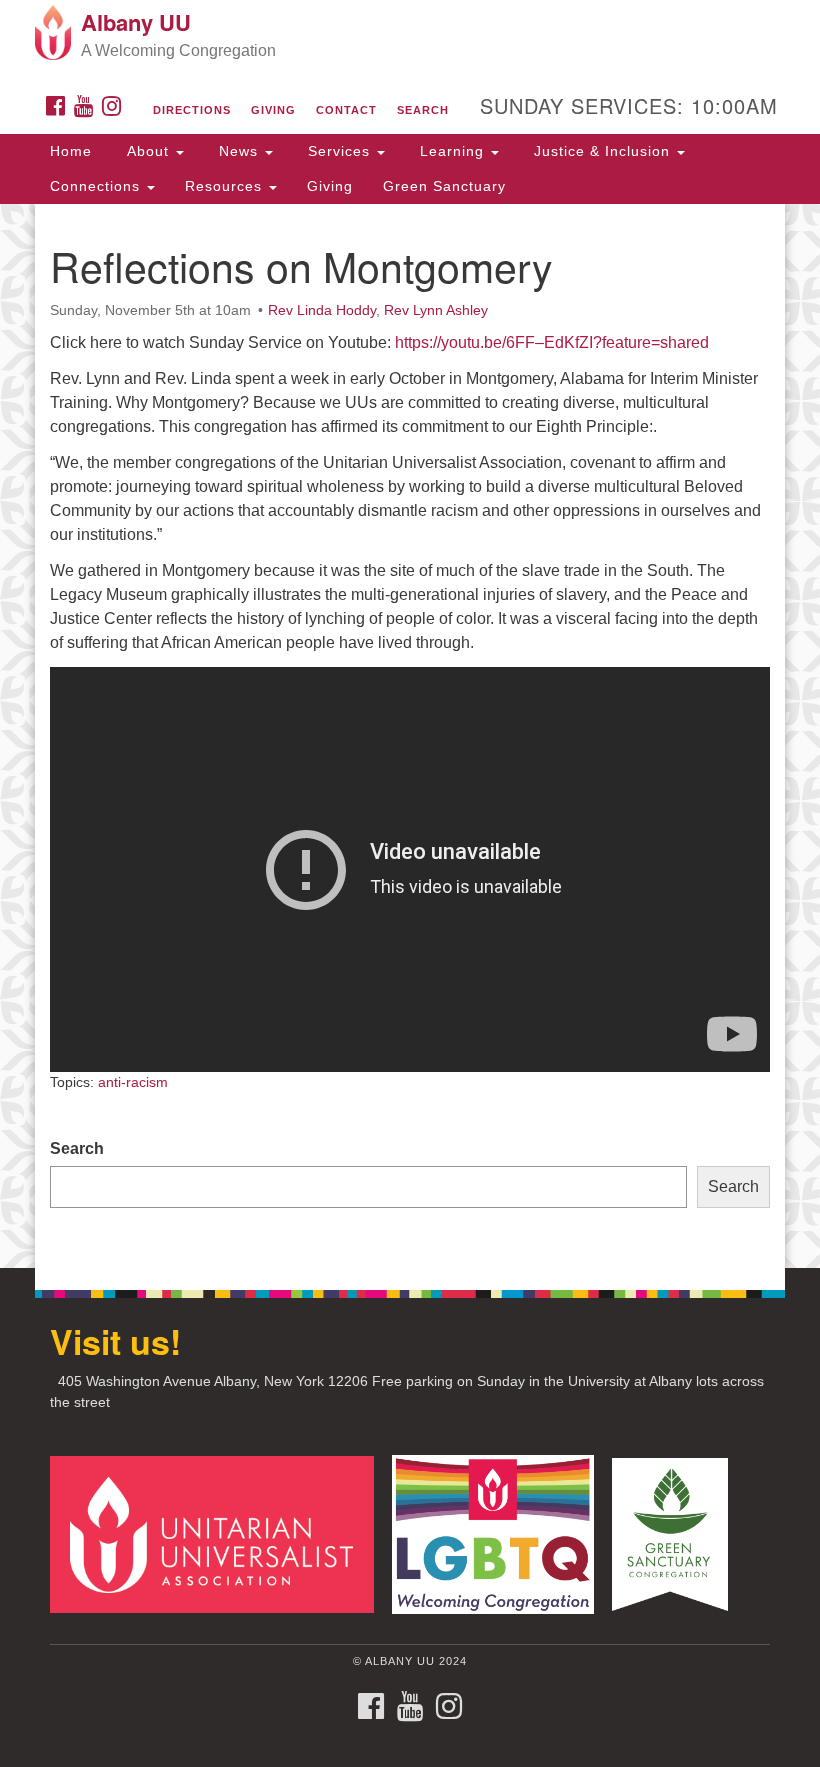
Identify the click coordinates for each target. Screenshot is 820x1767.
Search (423, 110)
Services (339, 151)
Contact (346, 110)
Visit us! (115, 1341)
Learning (452, 151)
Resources (226, 186)
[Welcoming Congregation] (500, 1533)
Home (71, 151)
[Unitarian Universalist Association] (219, 1533)
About (148, 151)
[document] (410, 736)
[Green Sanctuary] (677, 1533)
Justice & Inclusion (602, 151)
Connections (97, 186)
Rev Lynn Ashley (436, 310)
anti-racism (133, 1082)
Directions (192, 110)
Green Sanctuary (444, 186)
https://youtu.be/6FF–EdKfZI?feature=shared (552, 342)
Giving (273, 110)
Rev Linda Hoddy (322, 310)
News (238, 151)
